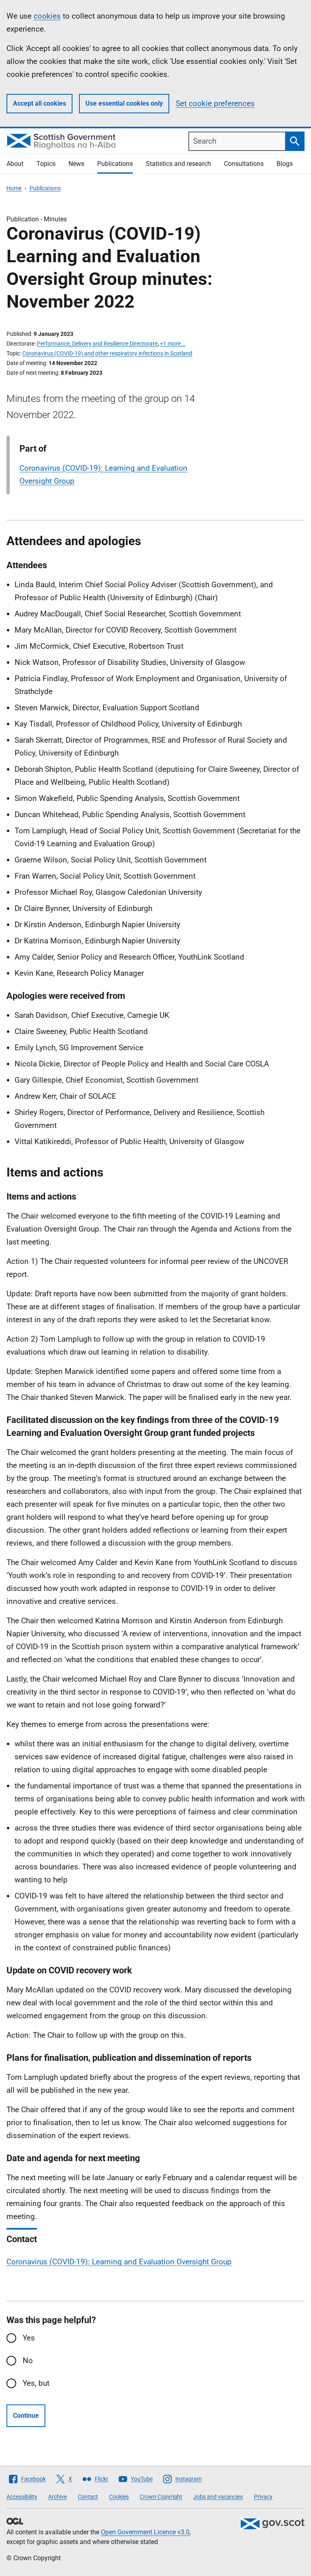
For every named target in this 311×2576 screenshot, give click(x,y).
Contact (88, 2497)
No (28, 2360)
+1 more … (173, 344)
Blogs (285, 164)
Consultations (244, 164)
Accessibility (22, 2497)
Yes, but (36, 2383)
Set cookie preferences (215, 103)
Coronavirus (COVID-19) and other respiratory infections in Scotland (107, 353)
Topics (46, 164)
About (15, 164)
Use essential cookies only (124, 103)
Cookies (119, 2497)
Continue (26, 2416)
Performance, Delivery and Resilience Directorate (97, 344)
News (76, 164)
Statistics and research (178, 164)
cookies (47, 16)
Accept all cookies (39, 103)
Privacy (263, 2497)
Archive (58, 2497)
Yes (29, 2338)
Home (14, 188)
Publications (115, 164)
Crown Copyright (161, 2497)
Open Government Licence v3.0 (145, 2532)
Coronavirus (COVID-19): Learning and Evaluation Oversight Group (119, 2262)
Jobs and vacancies (218, 2497)
